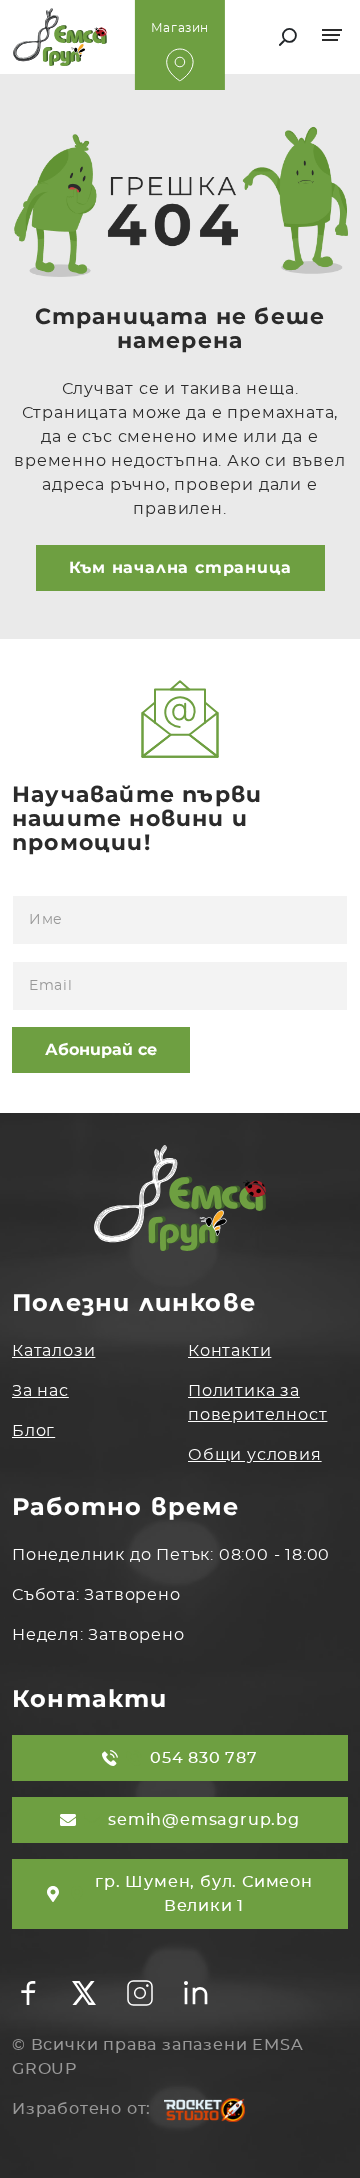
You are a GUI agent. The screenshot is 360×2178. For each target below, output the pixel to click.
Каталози (53, 1351)
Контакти (229, 1351)
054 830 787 (204, 1758)
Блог (33, 1431)
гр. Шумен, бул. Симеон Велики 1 (204, 1894)
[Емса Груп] (92, 37)
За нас (40, 1391)
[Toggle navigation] (335, 37)
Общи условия (255, 1455)
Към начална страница (180, 567)
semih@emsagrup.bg (204, 1820)
